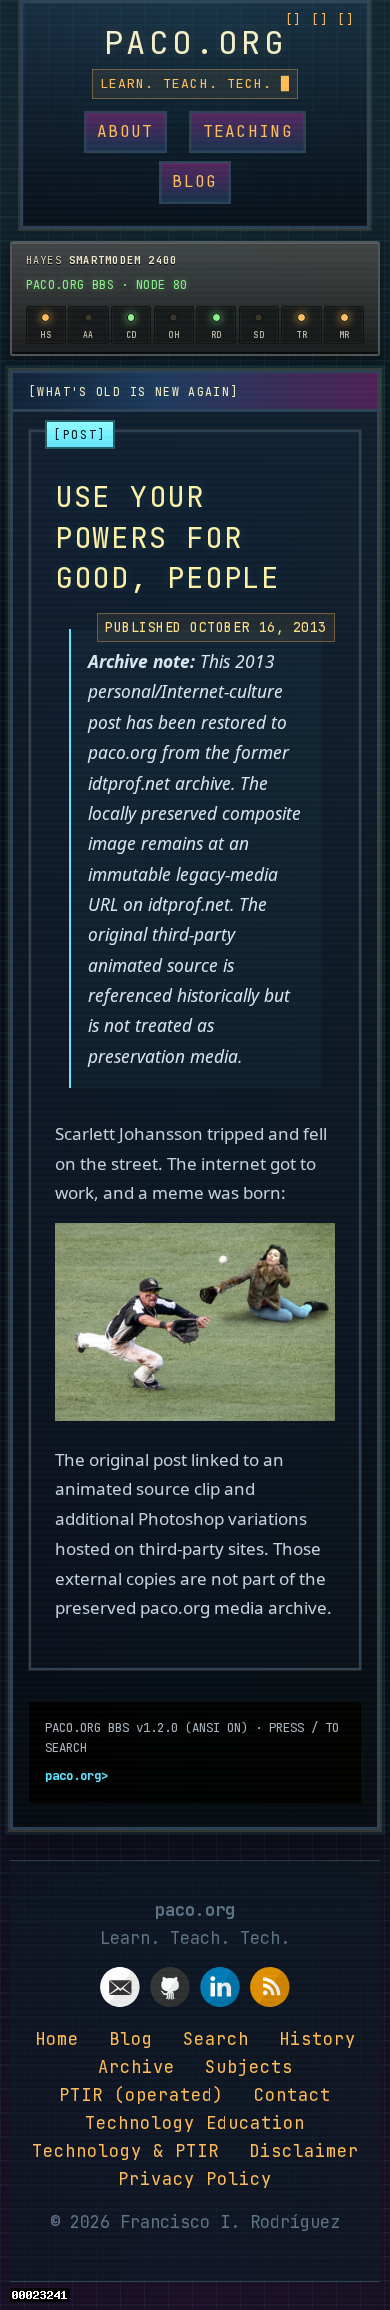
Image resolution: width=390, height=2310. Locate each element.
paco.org (195, 42)
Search (216, 2039)
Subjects (249, 2067)
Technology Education (195, 2123)
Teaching (248, 131)
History (317, 2039)
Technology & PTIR (125, 2151)
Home (57, 2039)
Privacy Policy (195, 2179)
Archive (136, 2067)
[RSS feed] (270, 1991)
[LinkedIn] (220, 1991)
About (125, 131)
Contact (292, 2095)
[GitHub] (170, 1991)
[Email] (120, 1991)
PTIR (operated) (141, 2095)
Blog (194, 181)
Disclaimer (304, 2151)
